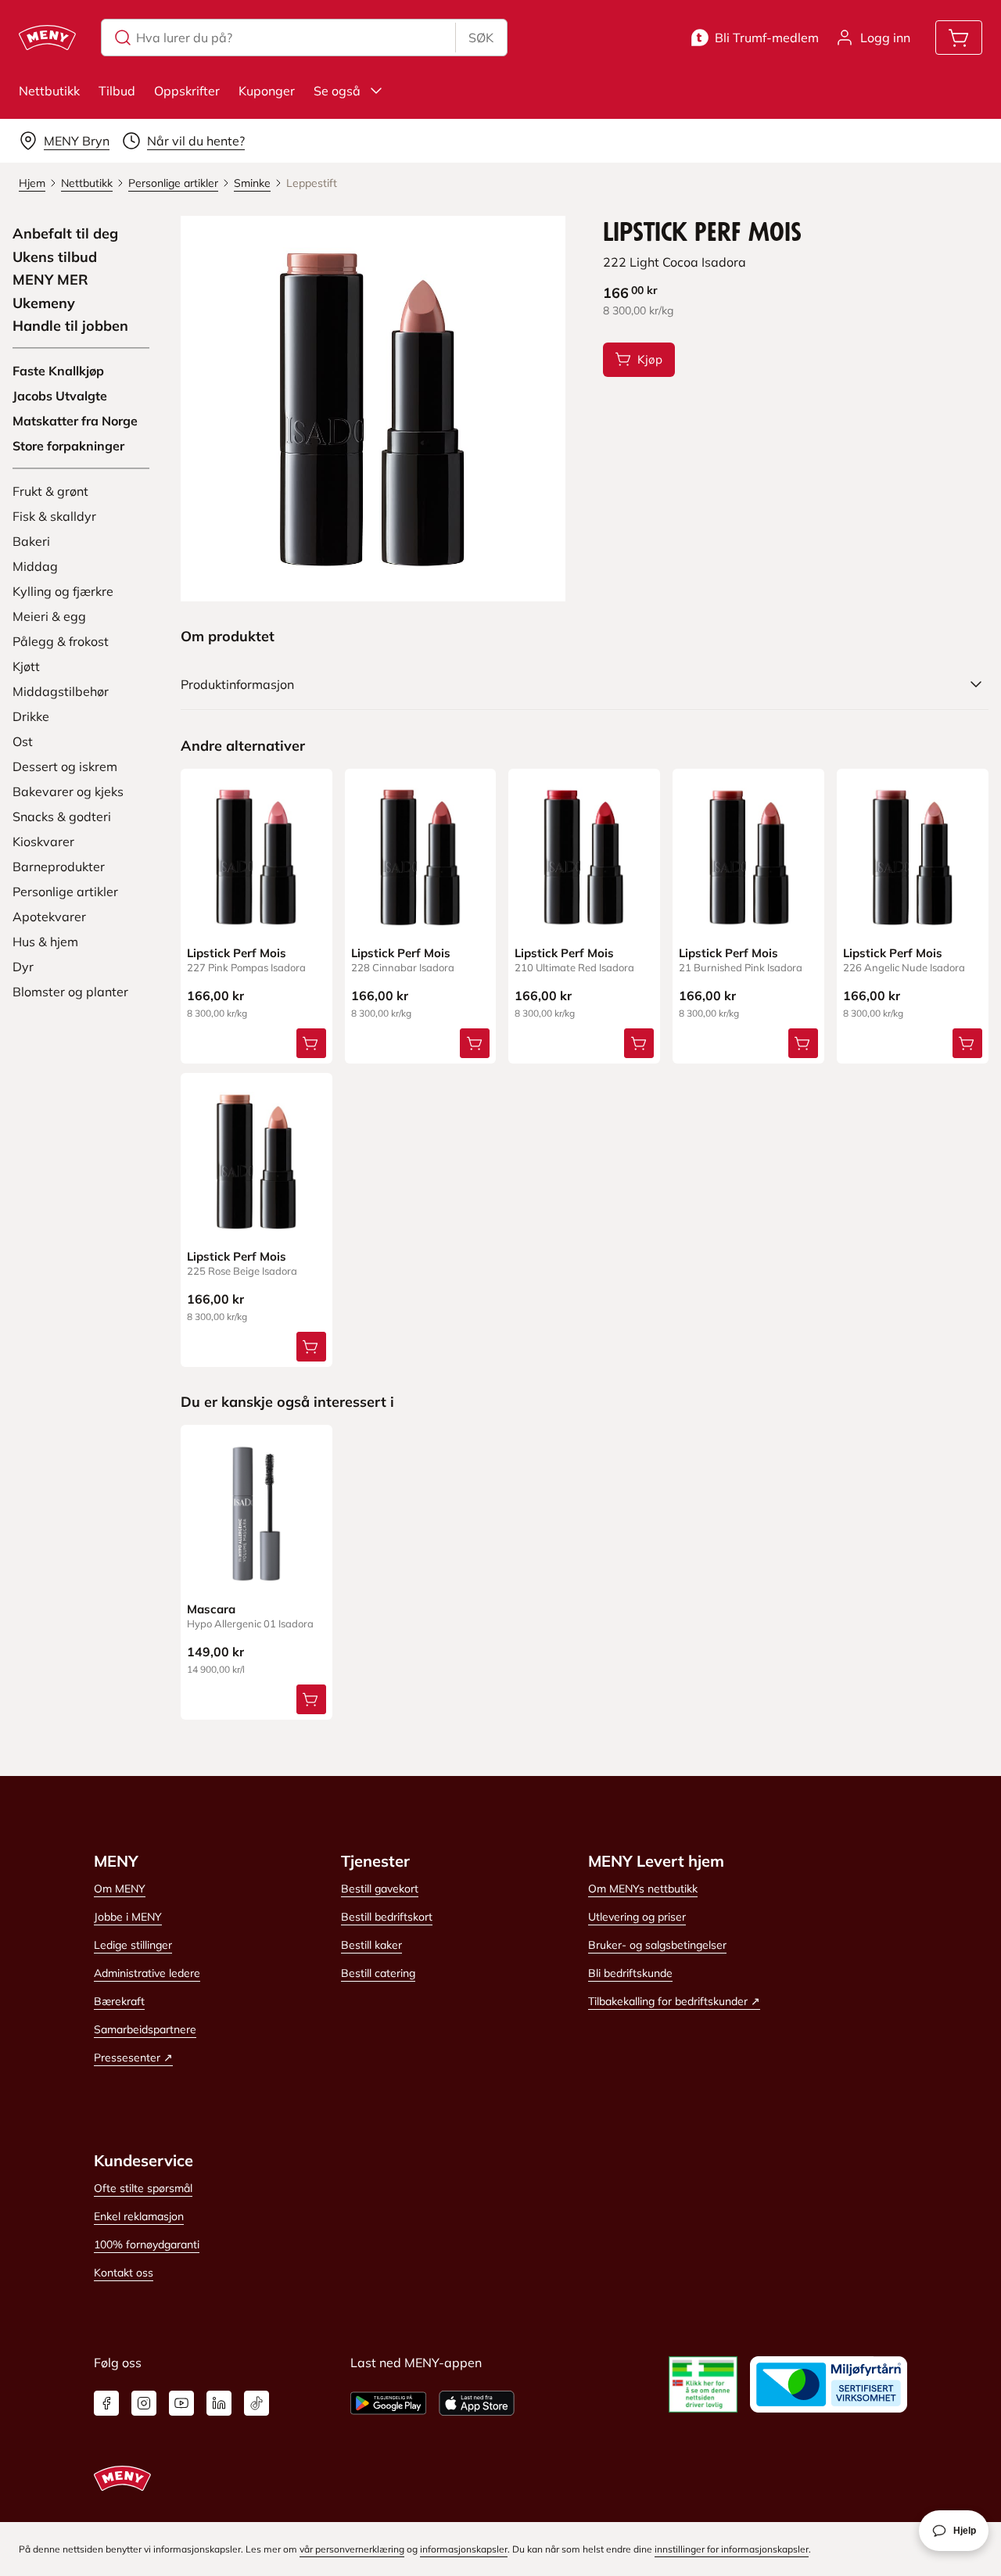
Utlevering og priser (637, 1917)
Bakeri (31, 541)
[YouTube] (181, 2403)
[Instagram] (144, 2403)
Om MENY (120, 1889)
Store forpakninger (68, 446)
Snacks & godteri (62, 816)
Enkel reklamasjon (139, 2216)
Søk (481, 38)
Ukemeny (44, 303)
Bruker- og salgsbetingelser (657, 1945)
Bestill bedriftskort (387, 1917)
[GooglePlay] (388, 2403)
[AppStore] (477, 2403)
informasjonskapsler (464, 2549)
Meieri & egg (49, 616)
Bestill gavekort (380, 1889)
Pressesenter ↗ (133, 2058)
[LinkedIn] (219, 2403)
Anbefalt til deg (65, 234)
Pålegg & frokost (61, 641)
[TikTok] (257, 2403)
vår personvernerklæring (352, 2549)
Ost (23, 741)
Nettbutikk (49, 91)
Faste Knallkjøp (58, 371)
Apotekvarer (49, 917)
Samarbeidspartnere (145, 2029)
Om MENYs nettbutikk (643, 1889)
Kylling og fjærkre (63, 591)
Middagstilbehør (61, 691)
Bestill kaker (371, 1945)
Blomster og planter (70, 992)
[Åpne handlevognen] (959, 38)
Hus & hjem (45, 942)
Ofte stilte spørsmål (143, 2188)
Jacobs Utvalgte (60, 396)
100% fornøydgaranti (147, 2244)
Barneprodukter (59, 866)
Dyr (23, 967)
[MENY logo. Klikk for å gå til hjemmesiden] (47, 38)
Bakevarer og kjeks (68, 791)
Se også (337, 91)
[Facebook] (106, 2403)
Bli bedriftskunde (630, 1973)
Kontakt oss (124, 2273)
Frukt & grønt (50, 491)
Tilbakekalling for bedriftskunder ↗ (674, 2001)
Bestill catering (378, 1973)
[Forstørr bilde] (373, 409)
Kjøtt (26, 666)
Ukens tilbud (55, 257)
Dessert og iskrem (65, 766)
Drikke (31, 716)
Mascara (211, 1609)
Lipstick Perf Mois (237, 953)
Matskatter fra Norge (75, 421)
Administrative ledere (147, 1973)
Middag (35, 566)
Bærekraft (119, 2001)
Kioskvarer (43, 841)
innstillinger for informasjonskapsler (732, 2549)
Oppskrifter (187, 91)
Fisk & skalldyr (54, 516)
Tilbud (117, 91)
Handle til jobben (70, 326)
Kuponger (267, 91)
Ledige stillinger (133, 1945)
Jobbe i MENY (128, 1917)
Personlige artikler (65, 892)
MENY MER (50, 280)
